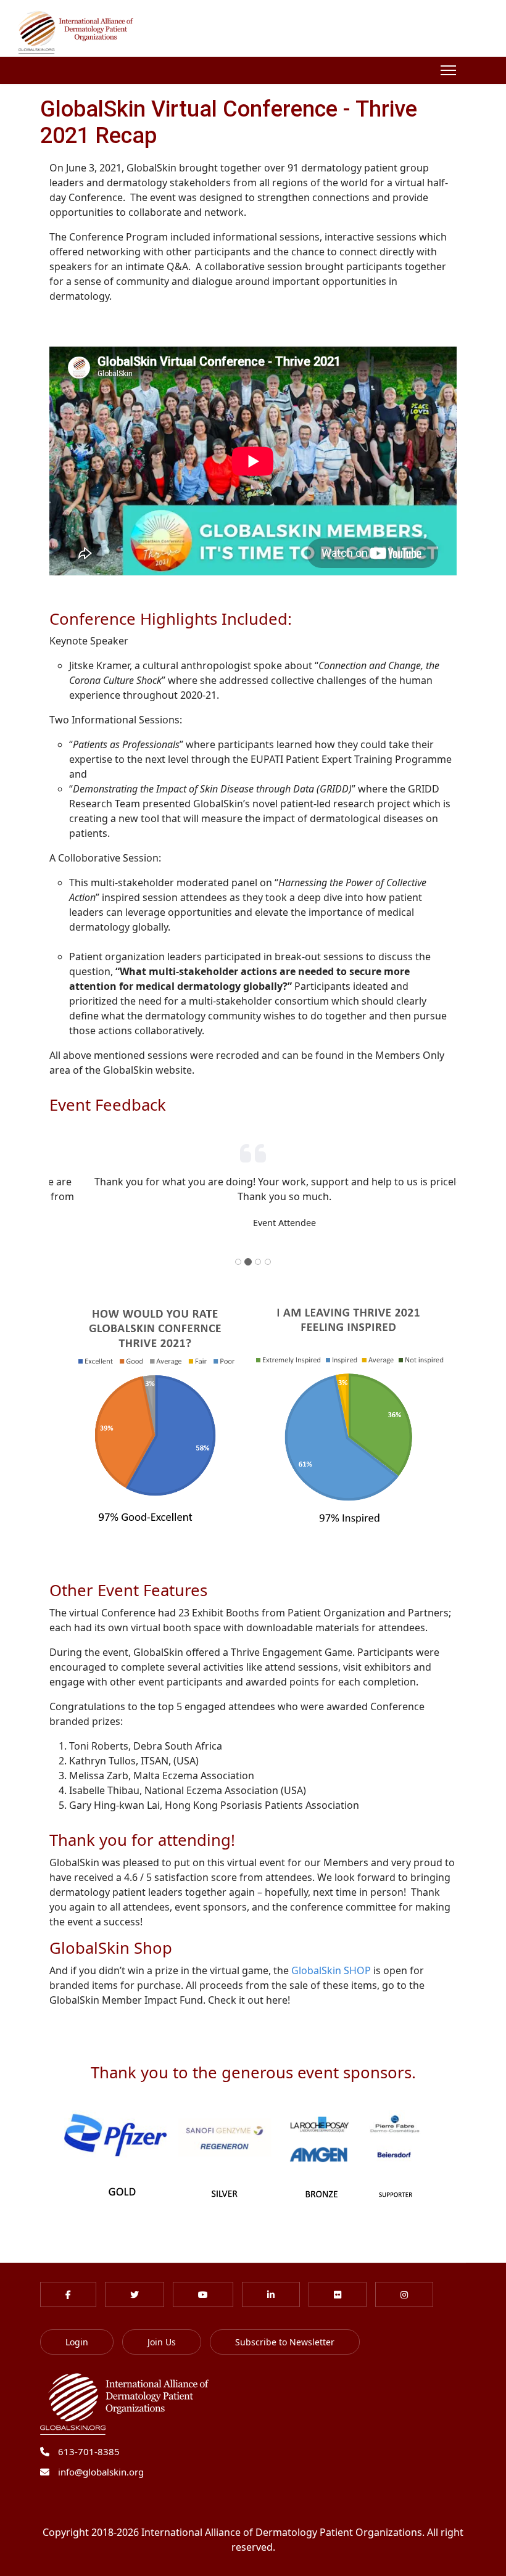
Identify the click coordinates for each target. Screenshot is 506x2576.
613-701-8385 (89, 2437)
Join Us (162, 2327)
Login (77, 2327)
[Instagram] (404, 2280)
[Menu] (448, 70)
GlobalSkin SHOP (332, 1956)
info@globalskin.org (101, 2457)
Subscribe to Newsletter (285, 2327)
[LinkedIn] (271, 2280)
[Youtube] (203, 2280)
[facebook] (68, 2280)
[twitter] (135, 2280)
